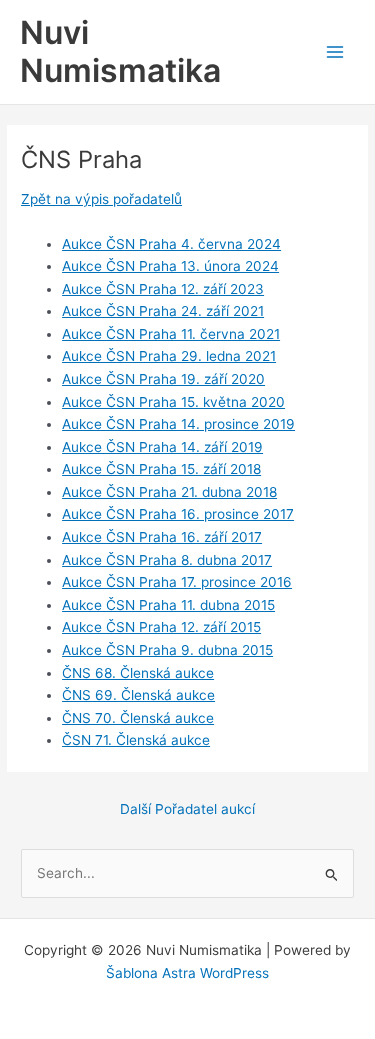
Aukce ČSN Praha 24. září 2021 (163, 311)
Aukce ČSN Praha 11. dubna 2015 (168, 605)
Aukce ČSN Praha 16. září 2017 (162, 537)
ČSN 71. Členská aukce (136, 740)
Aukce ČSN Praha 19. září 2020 (163, 379)
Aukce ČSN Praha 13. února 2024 (170, 266)
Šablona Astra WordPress (187, 973)
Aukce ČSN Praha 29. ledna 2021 (169, 356)
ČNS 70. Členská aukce (138, 718)
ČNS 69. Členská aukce (138, 695)
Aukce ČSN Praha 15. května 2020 (173, 402)
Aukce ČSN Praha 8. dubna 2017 (167, 560)
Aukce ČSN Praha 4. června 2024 (171, 244)
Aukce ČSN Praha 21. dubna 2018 (169, 492)
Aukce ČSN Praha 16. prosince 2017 (178, 514)
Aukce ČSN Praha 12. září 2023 (163, 289)
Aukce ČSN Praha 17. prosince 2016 (177, 582)
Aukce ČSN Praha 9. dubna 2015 (167, 650)
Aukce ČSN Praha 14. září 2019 (162, 447)
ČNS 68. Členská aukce (138, 673)
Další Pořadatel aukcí (187, 809)
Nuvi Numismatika (120, 51)
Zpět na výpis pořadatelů (101, 199)
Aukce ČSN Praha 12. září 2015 (161, 627)
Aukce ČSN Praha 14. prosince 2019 (178, 424)
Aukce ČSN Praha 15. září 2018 (161, 469)
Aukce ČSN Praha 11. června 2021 (171, 334)
